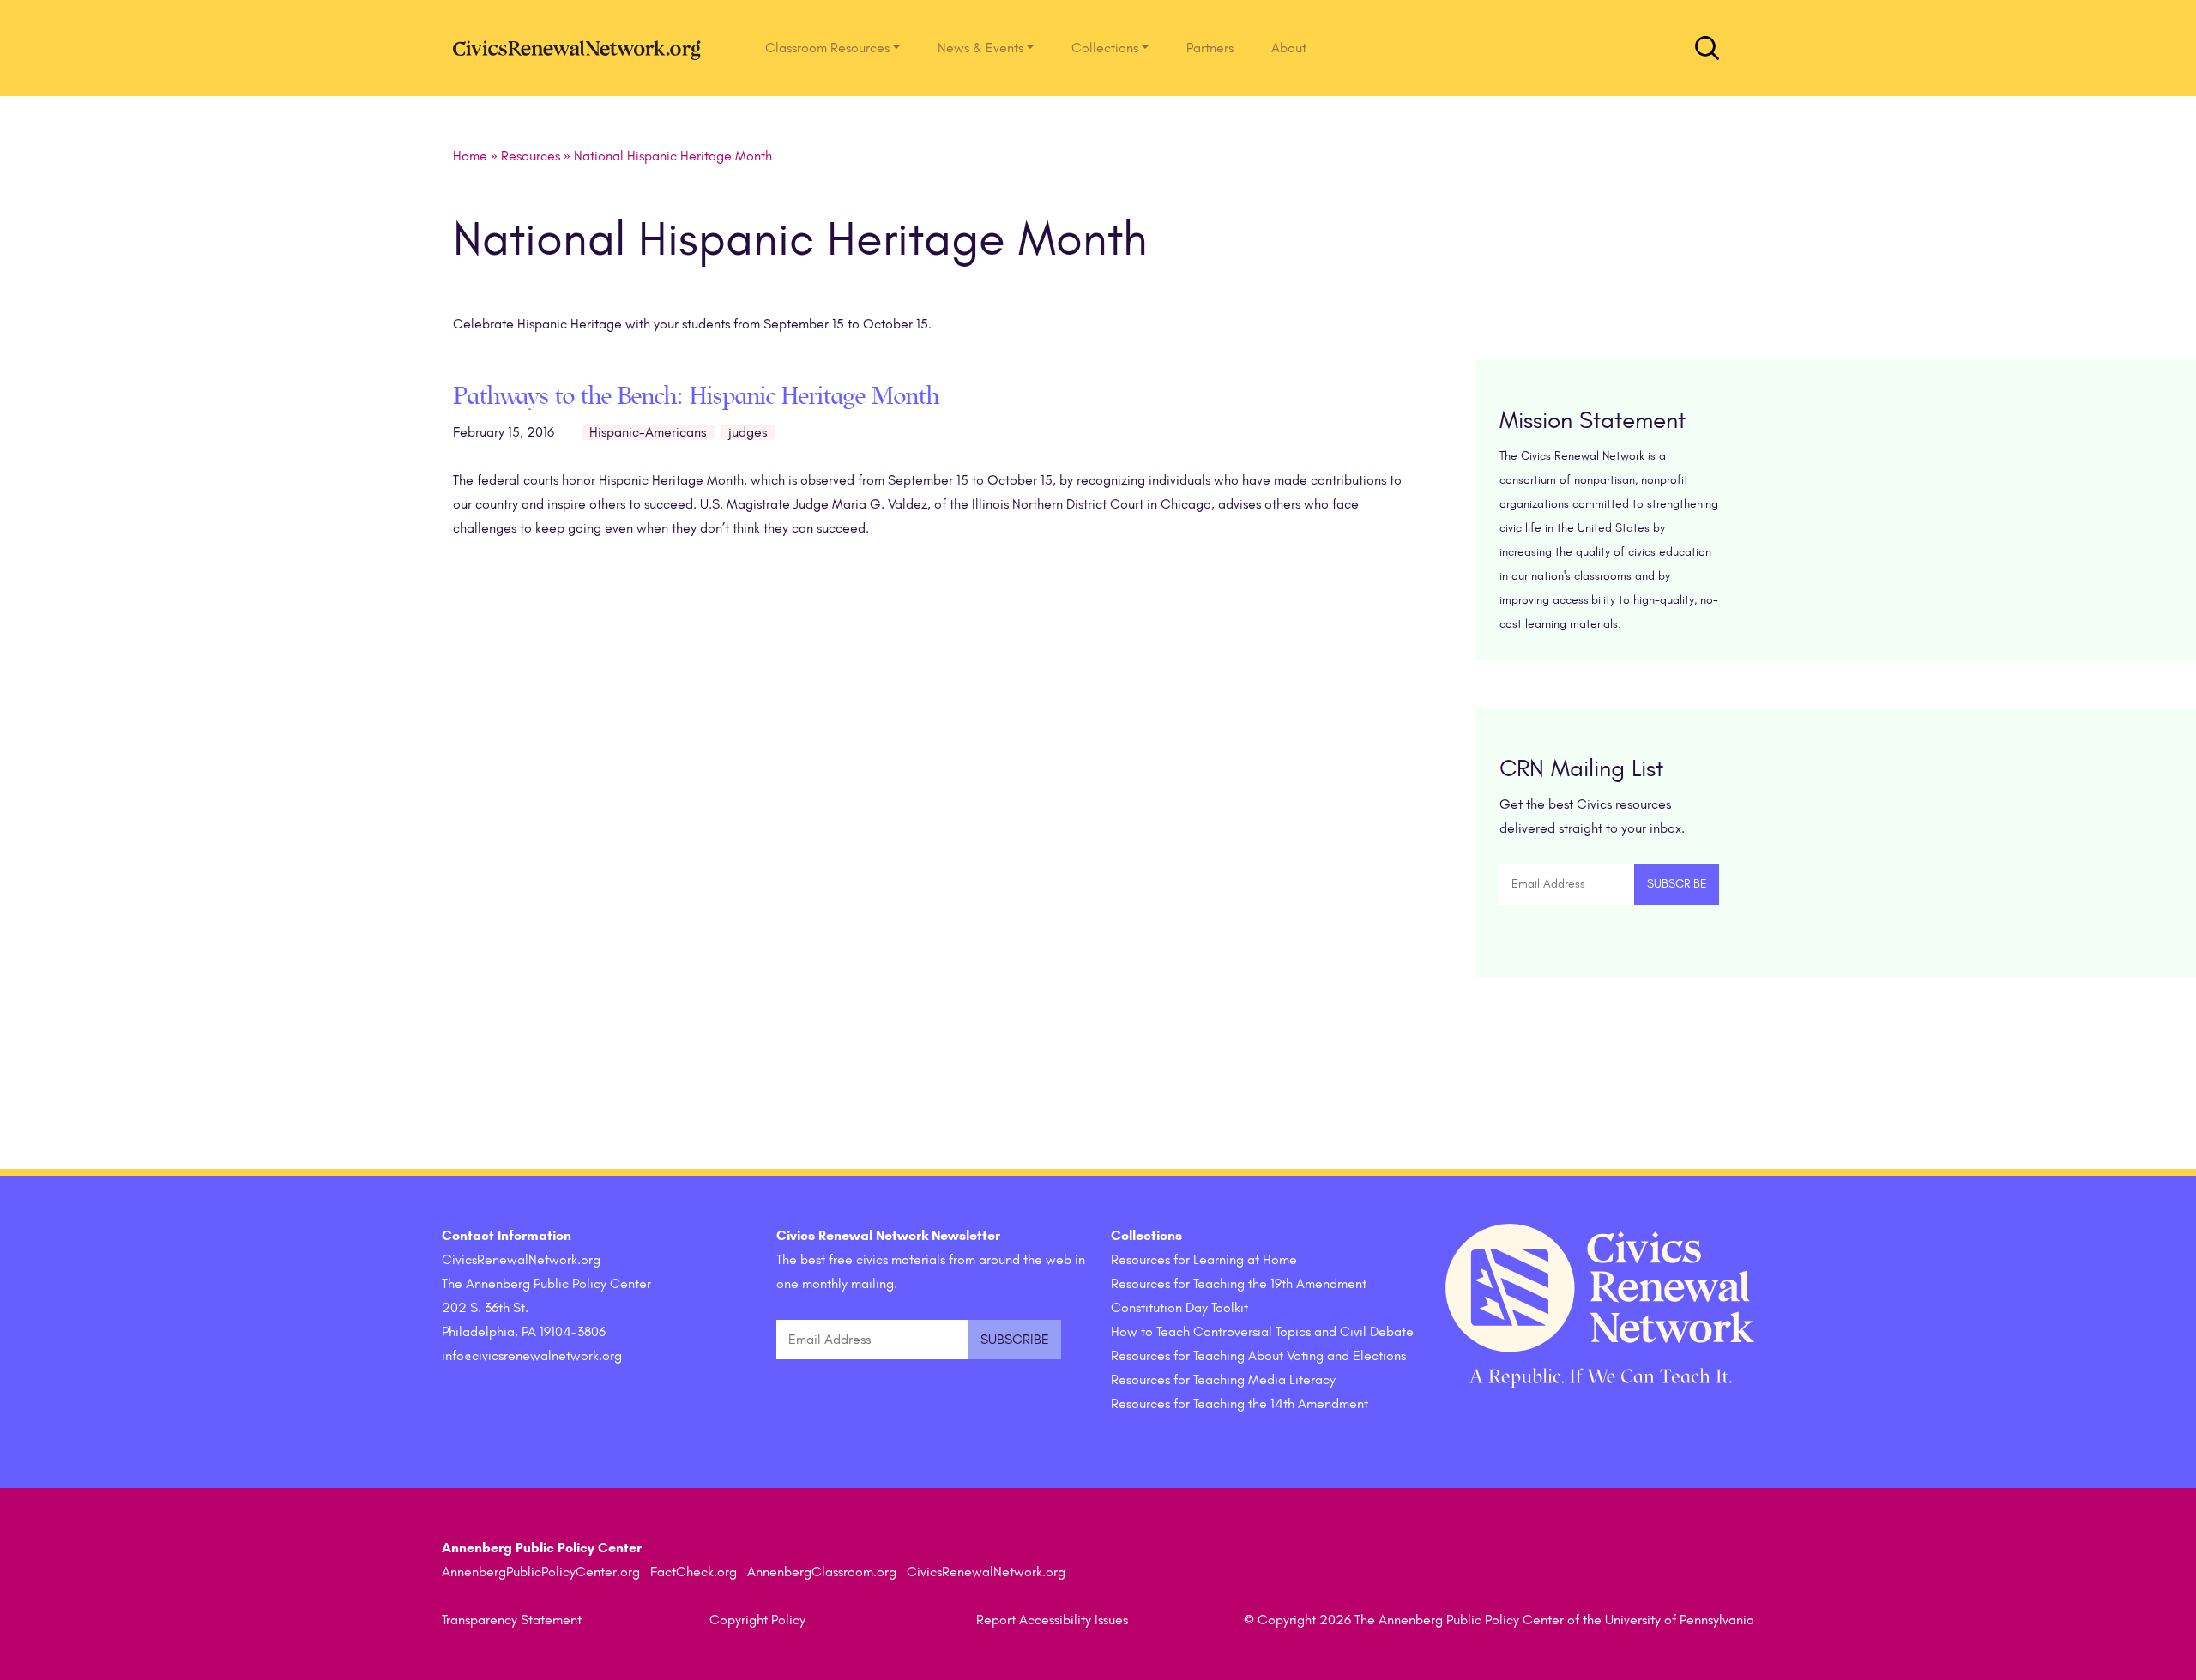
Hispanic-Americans (648, 432)
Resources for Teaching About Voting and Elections (1258, 1356)
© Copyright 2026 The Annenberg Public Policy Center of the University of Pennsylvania (1499, 1620)
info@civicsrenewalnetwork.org (532, 1356)
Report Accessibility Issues (1052, 1620)
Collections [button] (1105, 48)
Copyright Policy (757, 1620)
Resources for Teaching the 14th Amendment (1240, 1404)
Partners (1210, 48)
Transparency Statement (512, 1620)
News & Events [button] (980, 48)
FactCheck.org (694, 1572)
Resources (531, 156)
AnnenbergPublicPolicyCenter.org (541, 1572)
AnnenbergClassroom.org (822, 1572)
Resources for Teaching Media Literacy (1223, 1380)
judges (748, 432)
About (1289, 48)
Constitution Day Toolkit (1179, 1308)
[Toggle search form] (1707, 48)
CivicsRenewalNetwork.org (986, 1572)
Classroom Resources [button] (827, 48)
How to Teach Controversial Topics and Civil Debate (1262, 1332)
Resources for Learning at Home (1204, 1260)
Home (470, 156)
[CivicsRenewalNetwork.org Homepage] (582, 48)
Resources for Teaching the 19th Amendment (1239, 1284)
